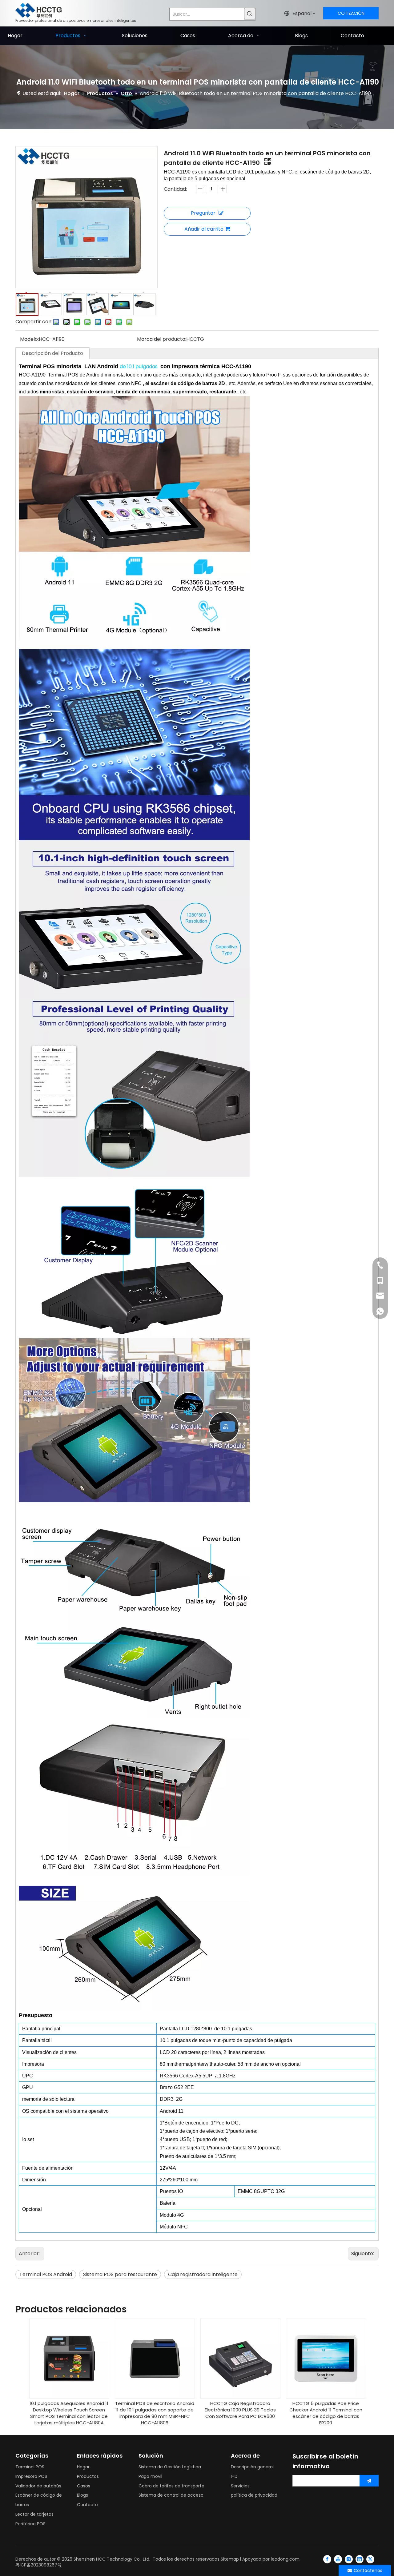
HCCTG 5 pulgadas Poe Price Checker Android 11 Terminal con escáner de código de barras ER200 (326, 2413)
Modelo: (29, 339)
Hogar (83, 2467)
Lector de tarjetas (34, 2514)
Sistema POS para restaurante (120, 2274)
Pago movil (150, 2476)
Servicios (240, 2486)
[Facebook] (327, 2559)
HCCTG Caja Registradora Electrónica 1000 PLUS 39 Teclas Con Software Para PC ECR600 (240, 2410)
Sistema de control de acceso (171, 2495)
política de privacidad (254, 2495)
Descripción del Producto (52, 353)
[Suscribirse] (369, 2481)
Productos (88, 2476)
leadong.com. (286, 2559)
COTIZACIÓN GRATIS (351, 15)
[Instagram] (349, 2559)
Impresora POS (31, 2476)
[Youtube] (338, 2559)
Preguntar (203, 213)
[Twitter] (370, 2559)
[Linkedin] (360, 2559)
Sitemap (230, 2559)
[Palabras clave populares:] (250, 14)
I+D (234, 2476)
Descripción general (252, 2467)
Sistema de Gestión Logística (170, 2467)
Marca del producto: (162, 339)
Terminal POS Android (46, 2274)
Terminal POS (30, 2467)
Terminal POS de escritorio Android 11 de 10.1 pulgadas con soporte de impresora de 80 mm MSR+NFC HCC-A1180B (155, 2413)
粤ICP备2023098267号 (38, 2565)
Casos (84, 2486)
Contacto (87, 2505)
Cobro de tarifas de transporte (171, 2486)
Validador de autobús (38, 2486)
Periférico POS (30, 2524)
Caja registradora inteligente (203, 2274)
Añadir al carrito (204, 229)
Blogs (82, 2495)
